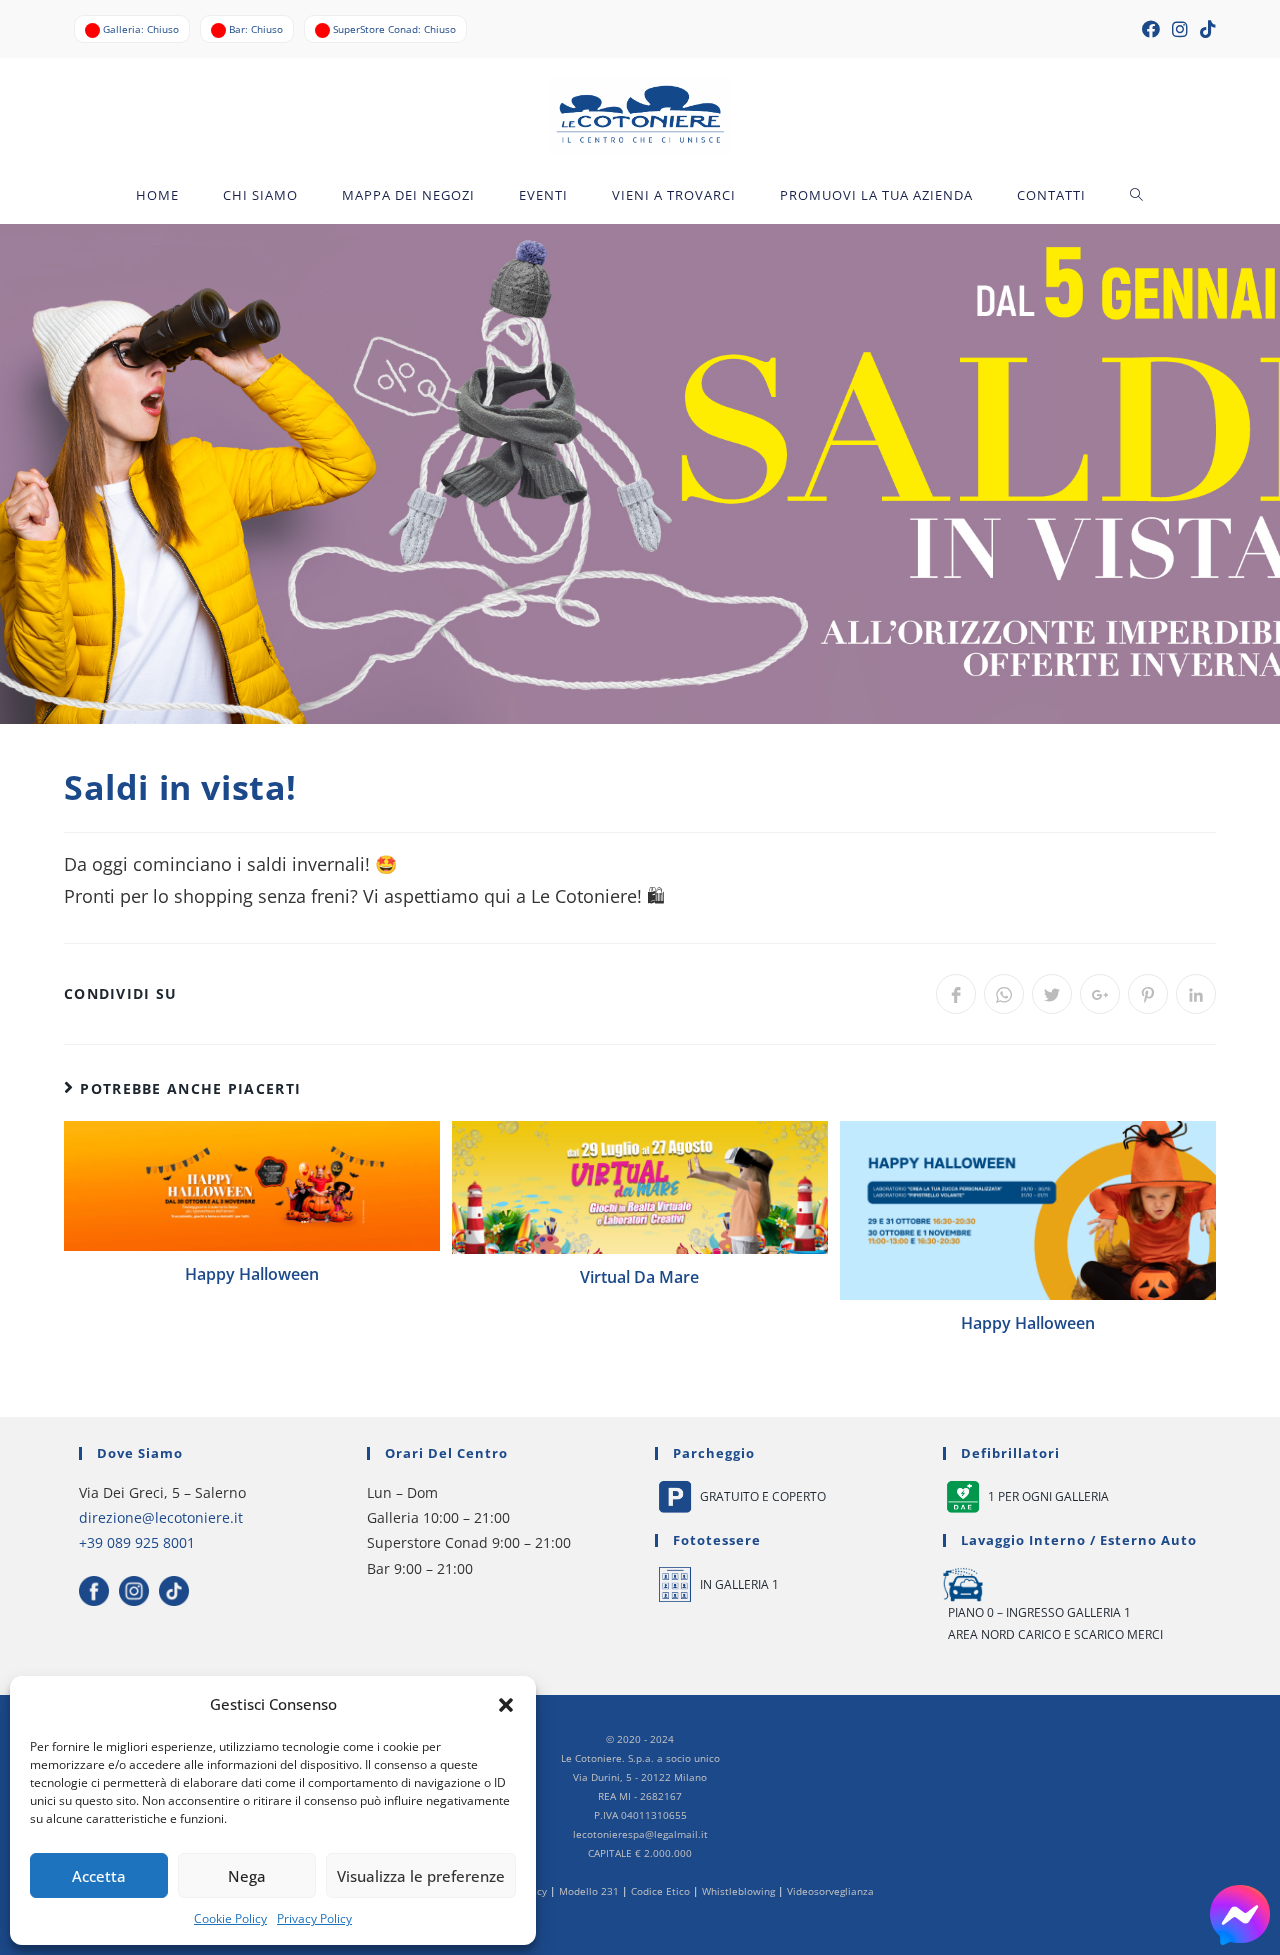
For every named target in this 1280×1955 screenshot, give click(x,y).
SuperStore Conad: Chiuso (394, 29)
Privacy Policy (314, 1918)
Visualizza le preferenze (421, 1876)
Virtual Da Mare (639, 1277)
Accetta (99, 1876)
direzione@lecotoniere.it (161, 1517)
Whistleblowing (738, 1891)
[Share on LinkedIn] (1196, 994)
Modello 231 (589, 1891)
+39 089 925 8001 (137, 1542)
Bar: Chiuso (256, 29)
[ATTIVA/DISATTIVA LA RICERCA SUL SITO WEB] (1137, 195)
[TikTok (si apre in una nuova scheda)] (1205, 29)
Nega (247, 1876)
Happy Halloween (252, 1274)
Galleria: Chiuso (141, 29)
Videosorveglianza (830, 1891)
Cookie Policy (230, 1918)
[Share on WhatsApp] (1004, 994)
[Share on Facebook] (956, 994)
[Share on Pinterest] (1148, 994)
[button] (506, 1705)
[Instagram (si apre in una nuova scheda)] (1180, 29)
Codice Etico (660, 1891)
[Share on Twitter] (1052, 994)
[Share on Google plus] (1100, 994)
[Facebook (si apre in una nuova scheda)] (1151, 29)
